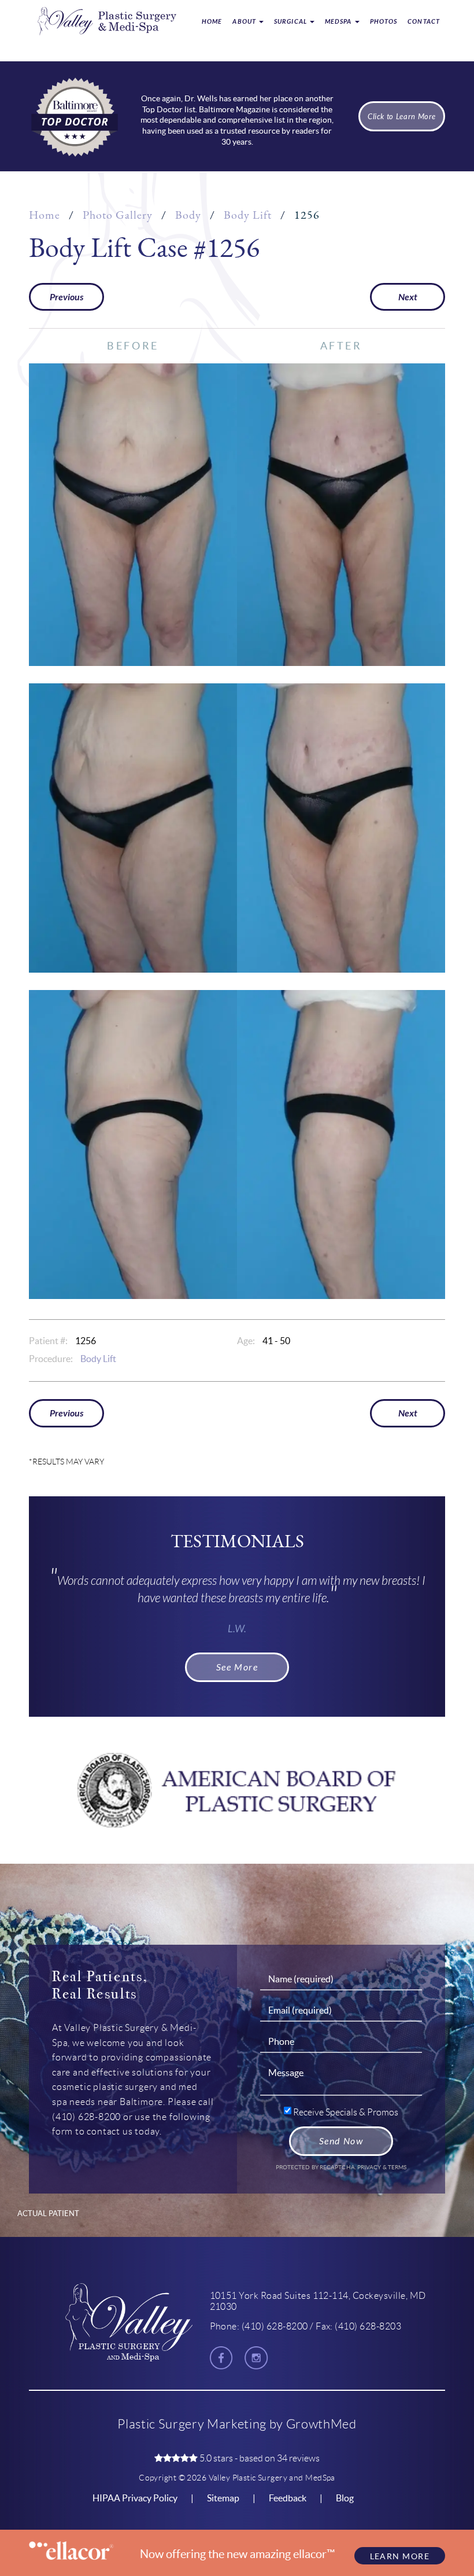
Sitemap (223, 2498)
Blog (345, 2498)
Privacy (370, 2167)
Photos (384, 22)
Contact (424, 22)
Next (408, 297)
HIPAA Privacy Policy (135, 2498)
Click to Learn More (402, 117)
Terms (397, 2167)
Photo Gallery (118, 215)
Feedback (288, 2498)
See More (237, 1667)
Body (188, 215)
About (245, 22)
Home (212, 22)
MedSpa (339, 22)
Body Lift (248, 215)
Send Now (341, 2141)
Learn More (400, 2556)
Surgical (291, 22)
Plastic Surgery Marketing (192, 2424)
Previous (66, 297)
